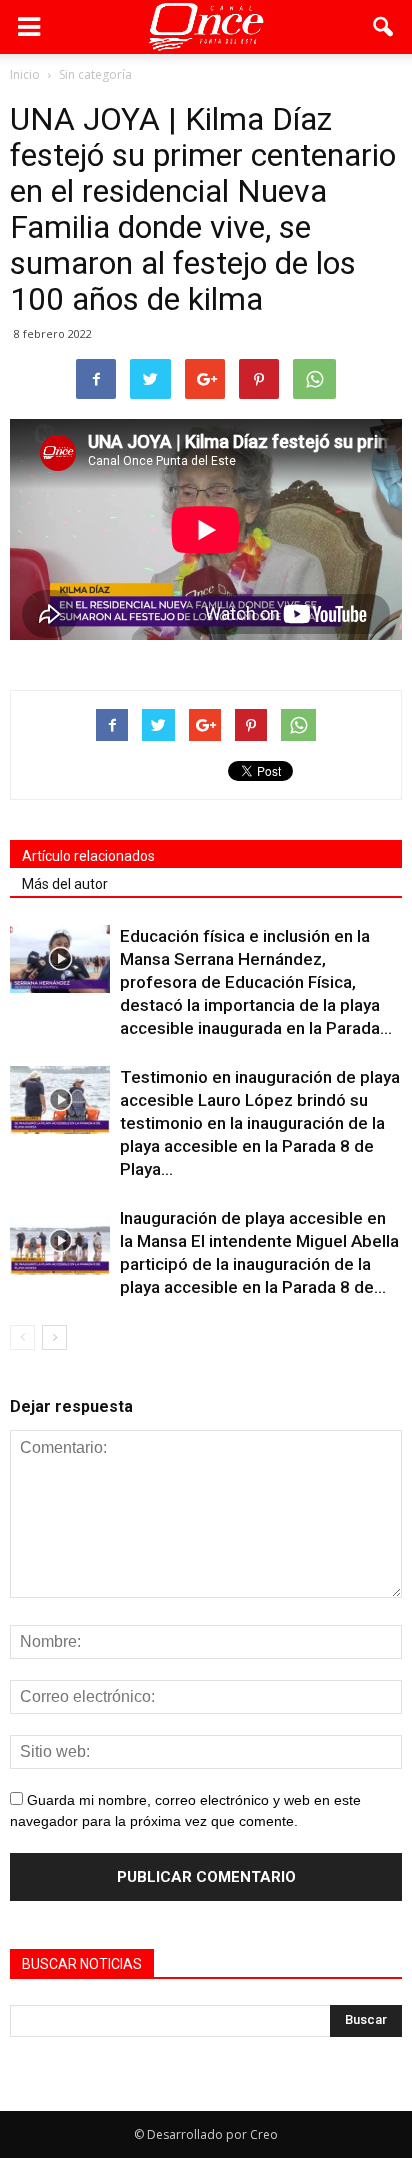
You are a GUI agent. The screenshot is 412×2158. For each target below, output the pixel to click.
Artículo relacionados (88, 856)
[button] (384, 27)
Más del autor (65, 884)
